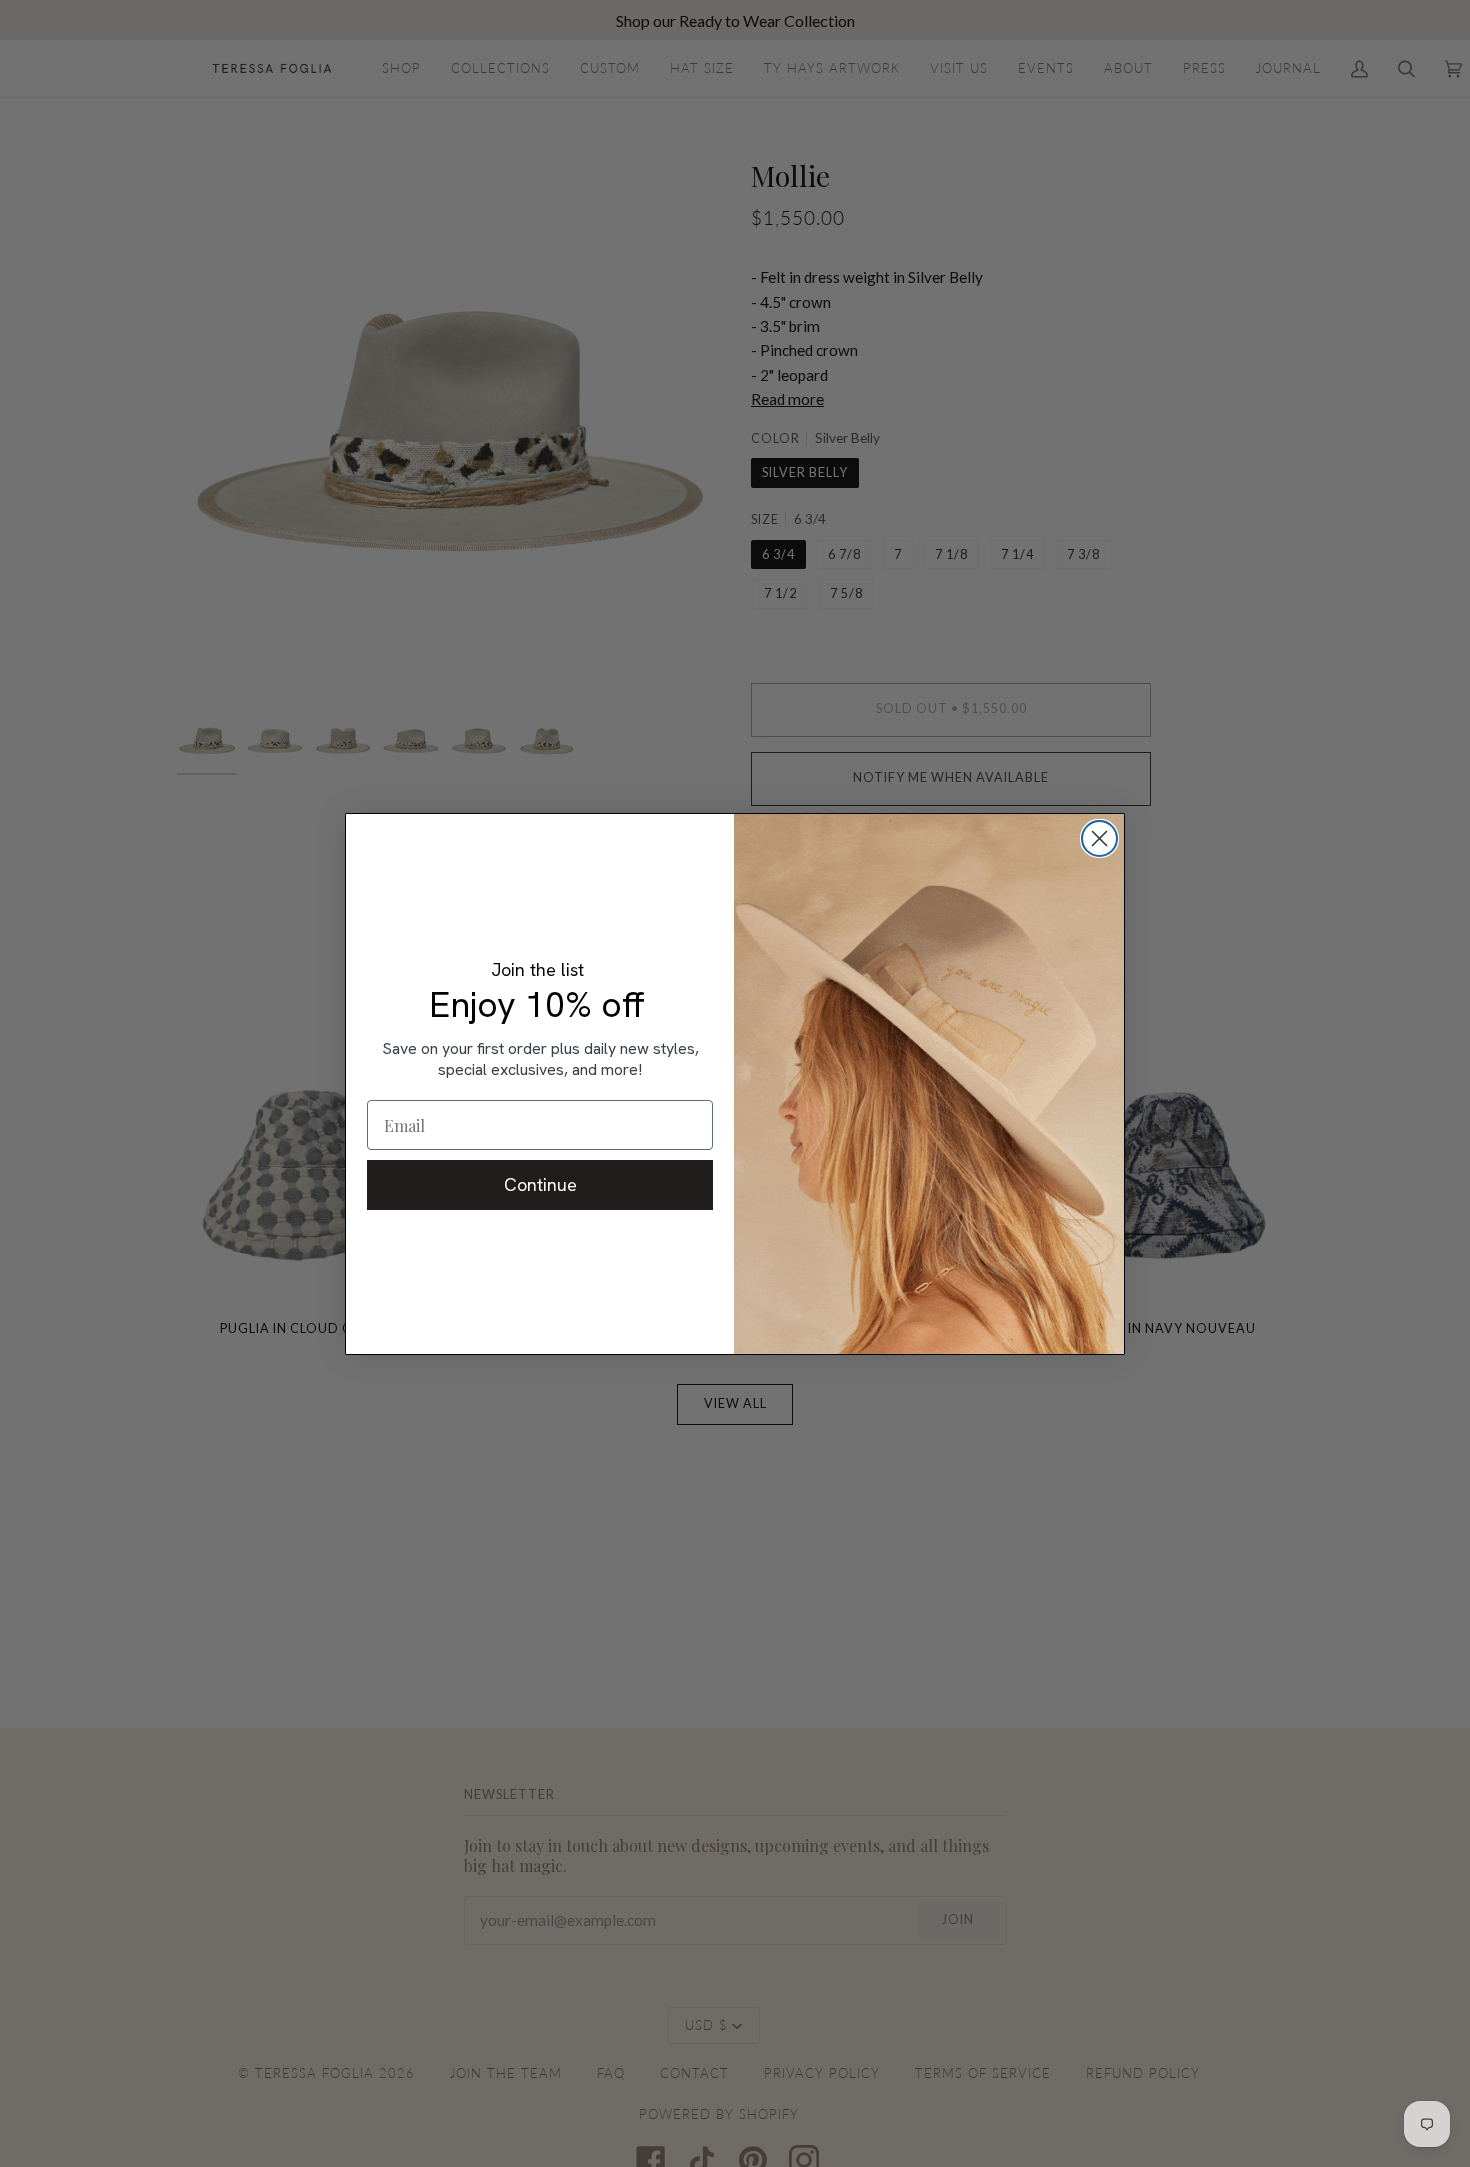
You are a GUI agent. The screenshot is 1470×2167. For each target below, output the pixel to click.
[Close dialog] (1099, 838)
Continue (540, 1184)
